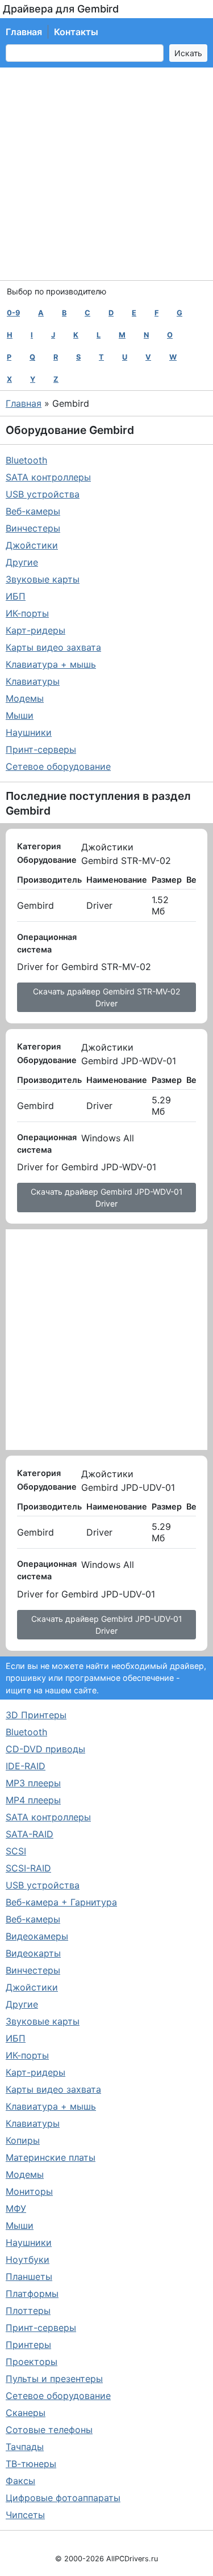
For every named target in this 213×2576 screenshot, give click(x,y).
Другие (22, 562)
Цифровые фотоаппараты (63, 2498)
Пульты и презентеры (54, 2379)
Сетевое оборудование (58, 766)
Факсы (20, 2481)
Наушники (29, 732)
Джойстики (32, 545)
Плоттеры (28, 2311)
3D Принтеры (36, 1715)
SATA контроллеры (48, 477)
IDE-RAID (26, 1766)
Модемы (25, 698)
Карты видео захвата (53, 647)
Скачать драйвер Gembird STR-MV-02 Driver (106, 997)
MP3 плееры (33, 1783)
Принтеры (28, 2345)
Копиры (23, 2140)
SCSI (16, 1851)
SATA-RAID (30, 1834)
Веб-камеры (33, 511)
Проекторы (32, 2362)
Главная (24, 32)
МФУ (16, 2208)
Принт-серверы (41, 749)
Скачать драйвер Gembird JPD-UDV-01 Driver (107, 1625)
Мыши (20, 715)
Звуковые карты (43, 579)
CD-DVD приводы (45, 1749)
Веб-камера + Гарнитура (61, 1902)
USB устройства (43, 494)
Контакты (76, 32)
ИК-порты (27, 613)
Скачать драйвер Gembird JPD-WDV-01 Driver (107, 1198)
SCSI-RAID (28, 1868)
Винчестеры (33, 528)
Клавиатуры (33, 681)
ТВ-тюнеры (31, 2464)
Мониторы (29, 2191)
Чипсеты (25, 2515)
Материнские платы (51, 2157)
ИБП (16, 596)
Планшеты (29, 2276)
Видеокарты (33, 1953)
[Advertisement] (106, 174)
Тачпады (25, 2447)
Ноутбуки (28, 2259)
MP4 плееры (33, 1800)
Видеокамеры (37, 1936)
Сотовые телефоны (49, 2430)
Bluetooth (26, 460)
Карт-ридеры (35, 630)
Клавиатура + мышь (51, 664)
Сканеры (26, 2413)
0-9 (13, 313)
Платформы (32, 2293)
